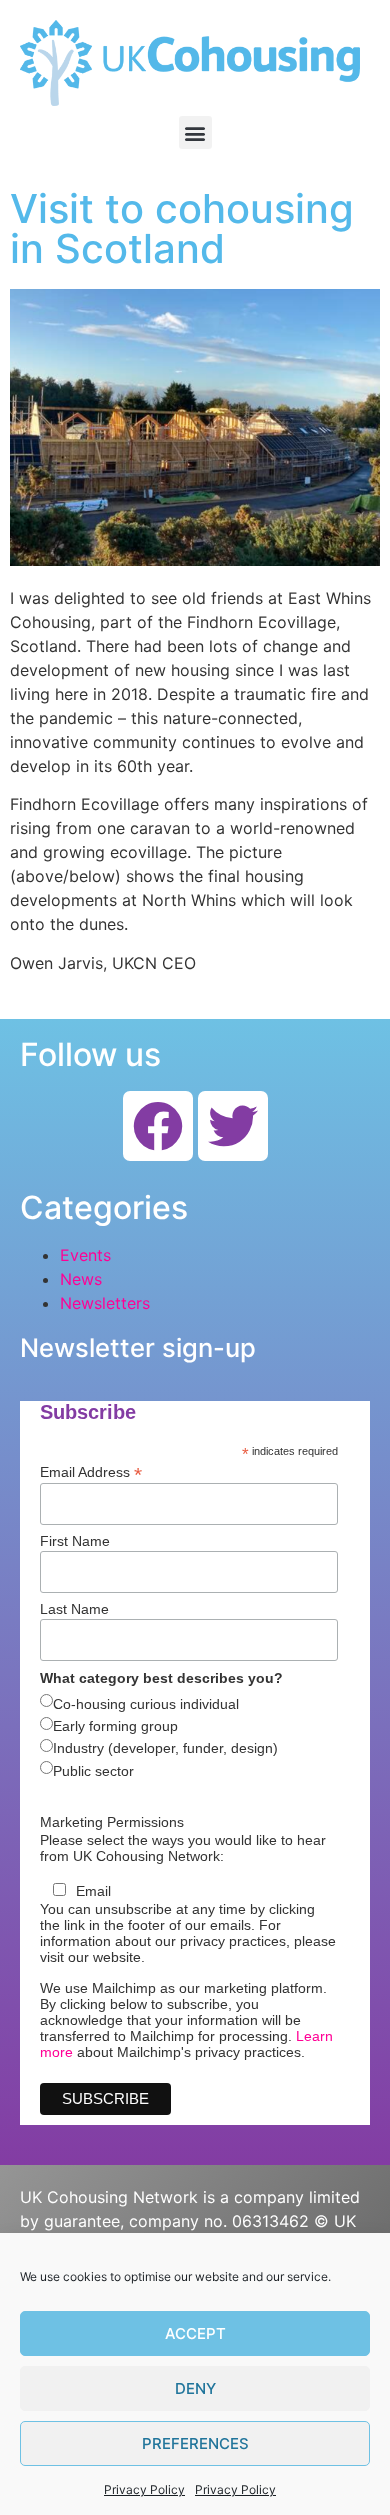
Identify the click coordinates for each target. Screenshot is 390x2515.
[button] (195, 132)
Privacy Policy (144, 2489)
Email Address (91, 1471)
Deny (195, 2388)
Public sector (93, 1771)
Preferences (195, 2443)
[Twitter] (233, 1126)
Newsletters (105, 1303)
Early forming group (115, 1726)
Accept (195, 2333)
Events (85, 1255)
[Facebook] (158, 1126)
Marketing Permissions (112, 1822)
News (81, 1279)
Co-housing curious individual (146, 1704)
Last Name (74, 1609)
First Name (75, 1541)
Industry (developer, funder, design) (165, 1748)
